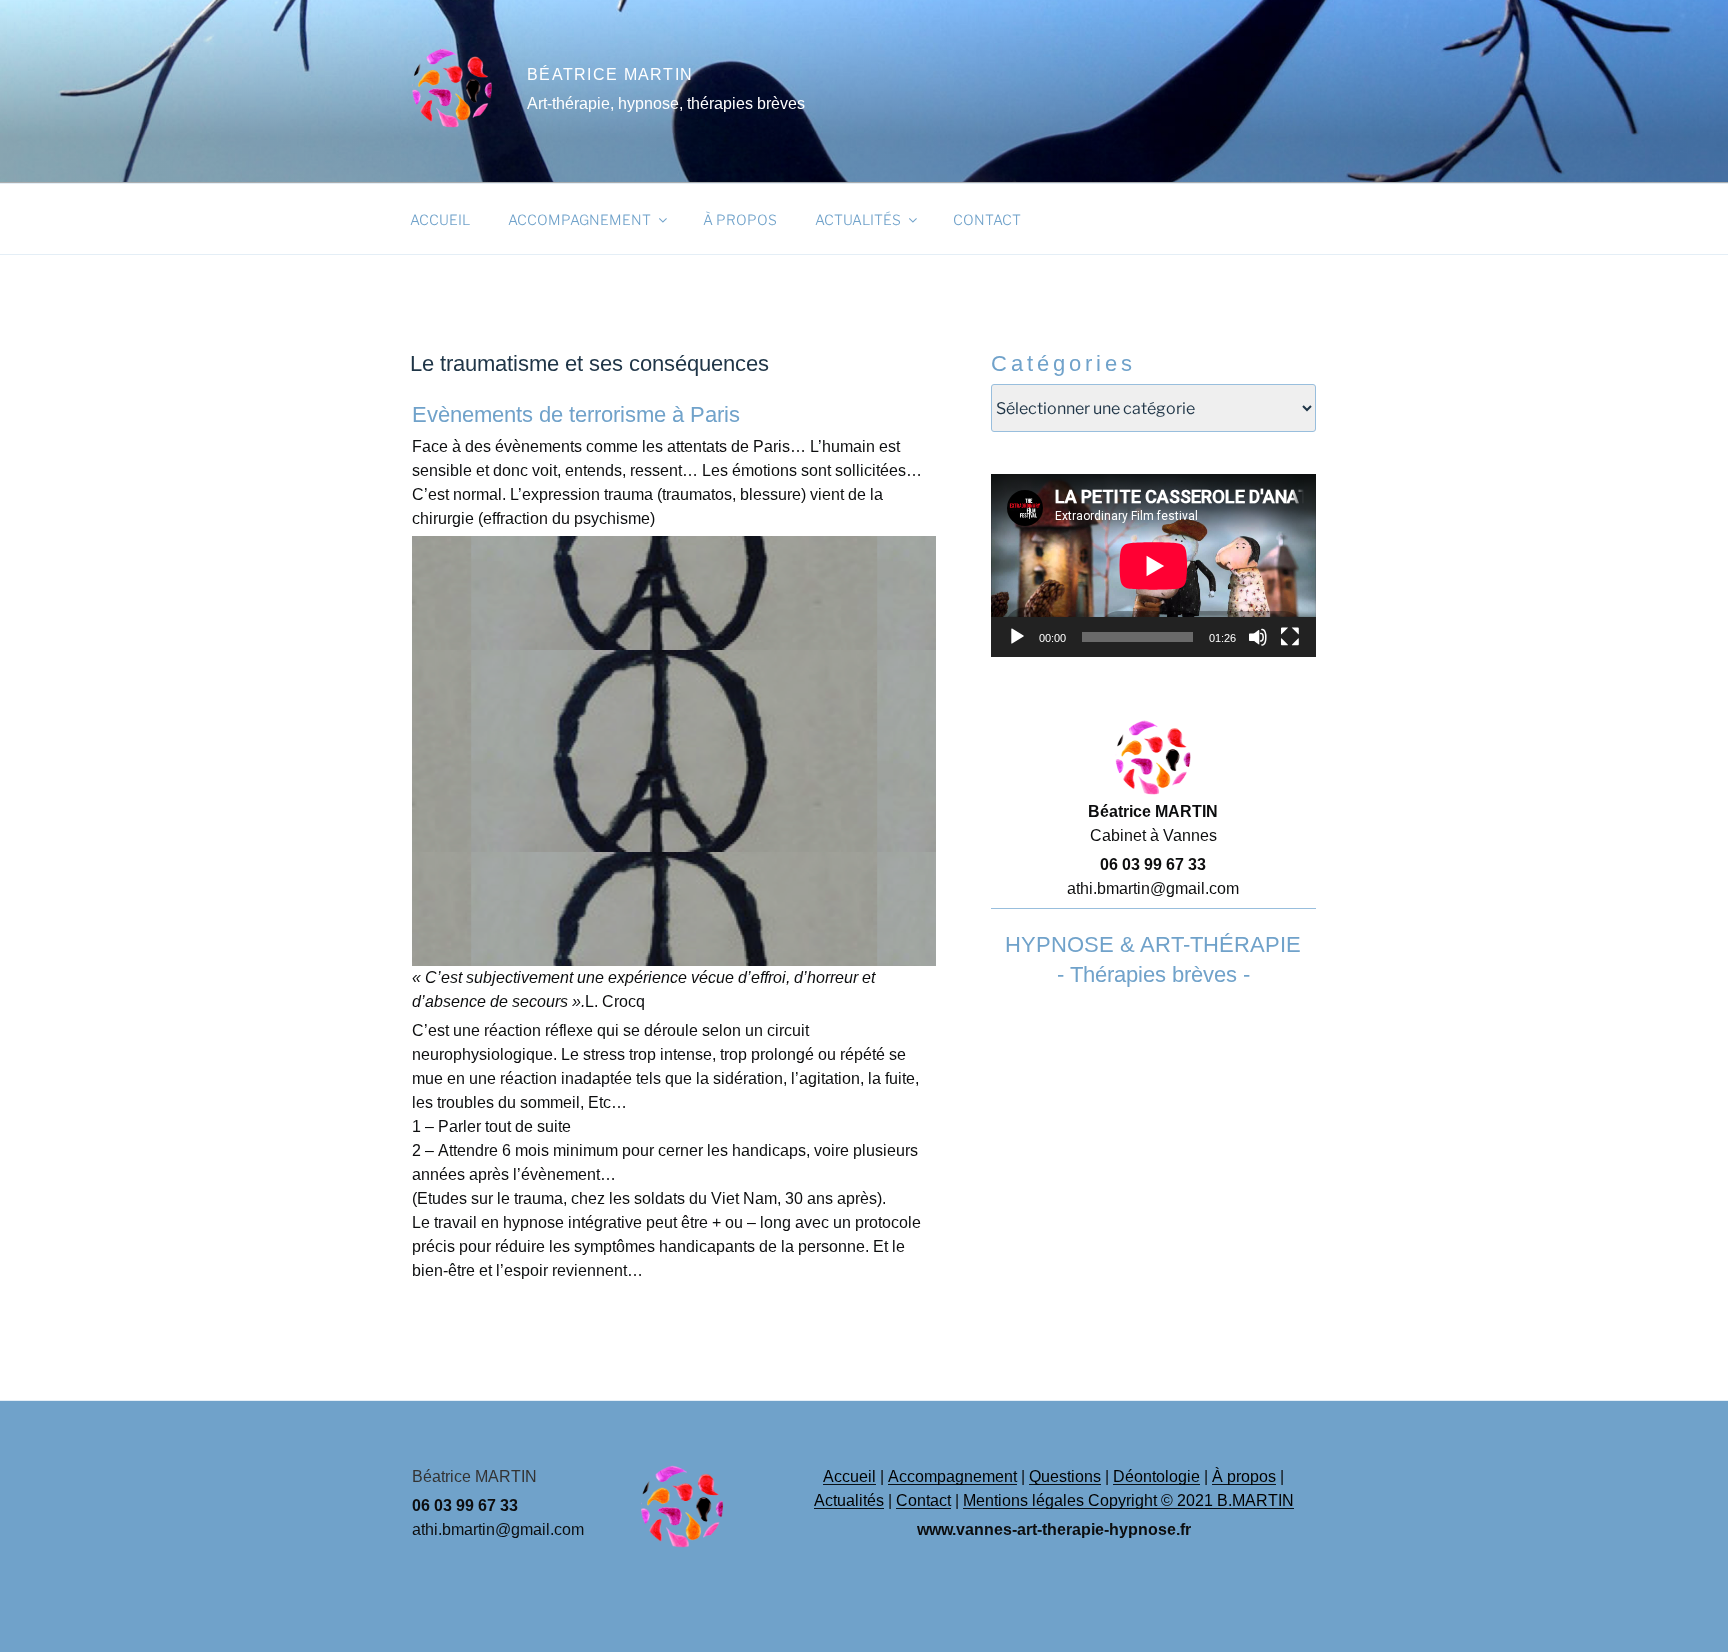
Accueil (440, 219)
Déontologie (1156, 1476)
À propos (740, 219)
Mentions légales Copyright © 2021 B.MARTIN (1128, 1500)
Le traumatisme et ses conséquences (589, 363)
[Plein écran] (1290, 637)
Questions (1065, 1476)
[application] (1153, 565)
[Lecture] (1017, 637)
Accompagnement (579, 219)
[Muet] (1258, 637)
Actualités (858, 219)
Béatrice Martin (610, 74)
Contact (987, 219)
